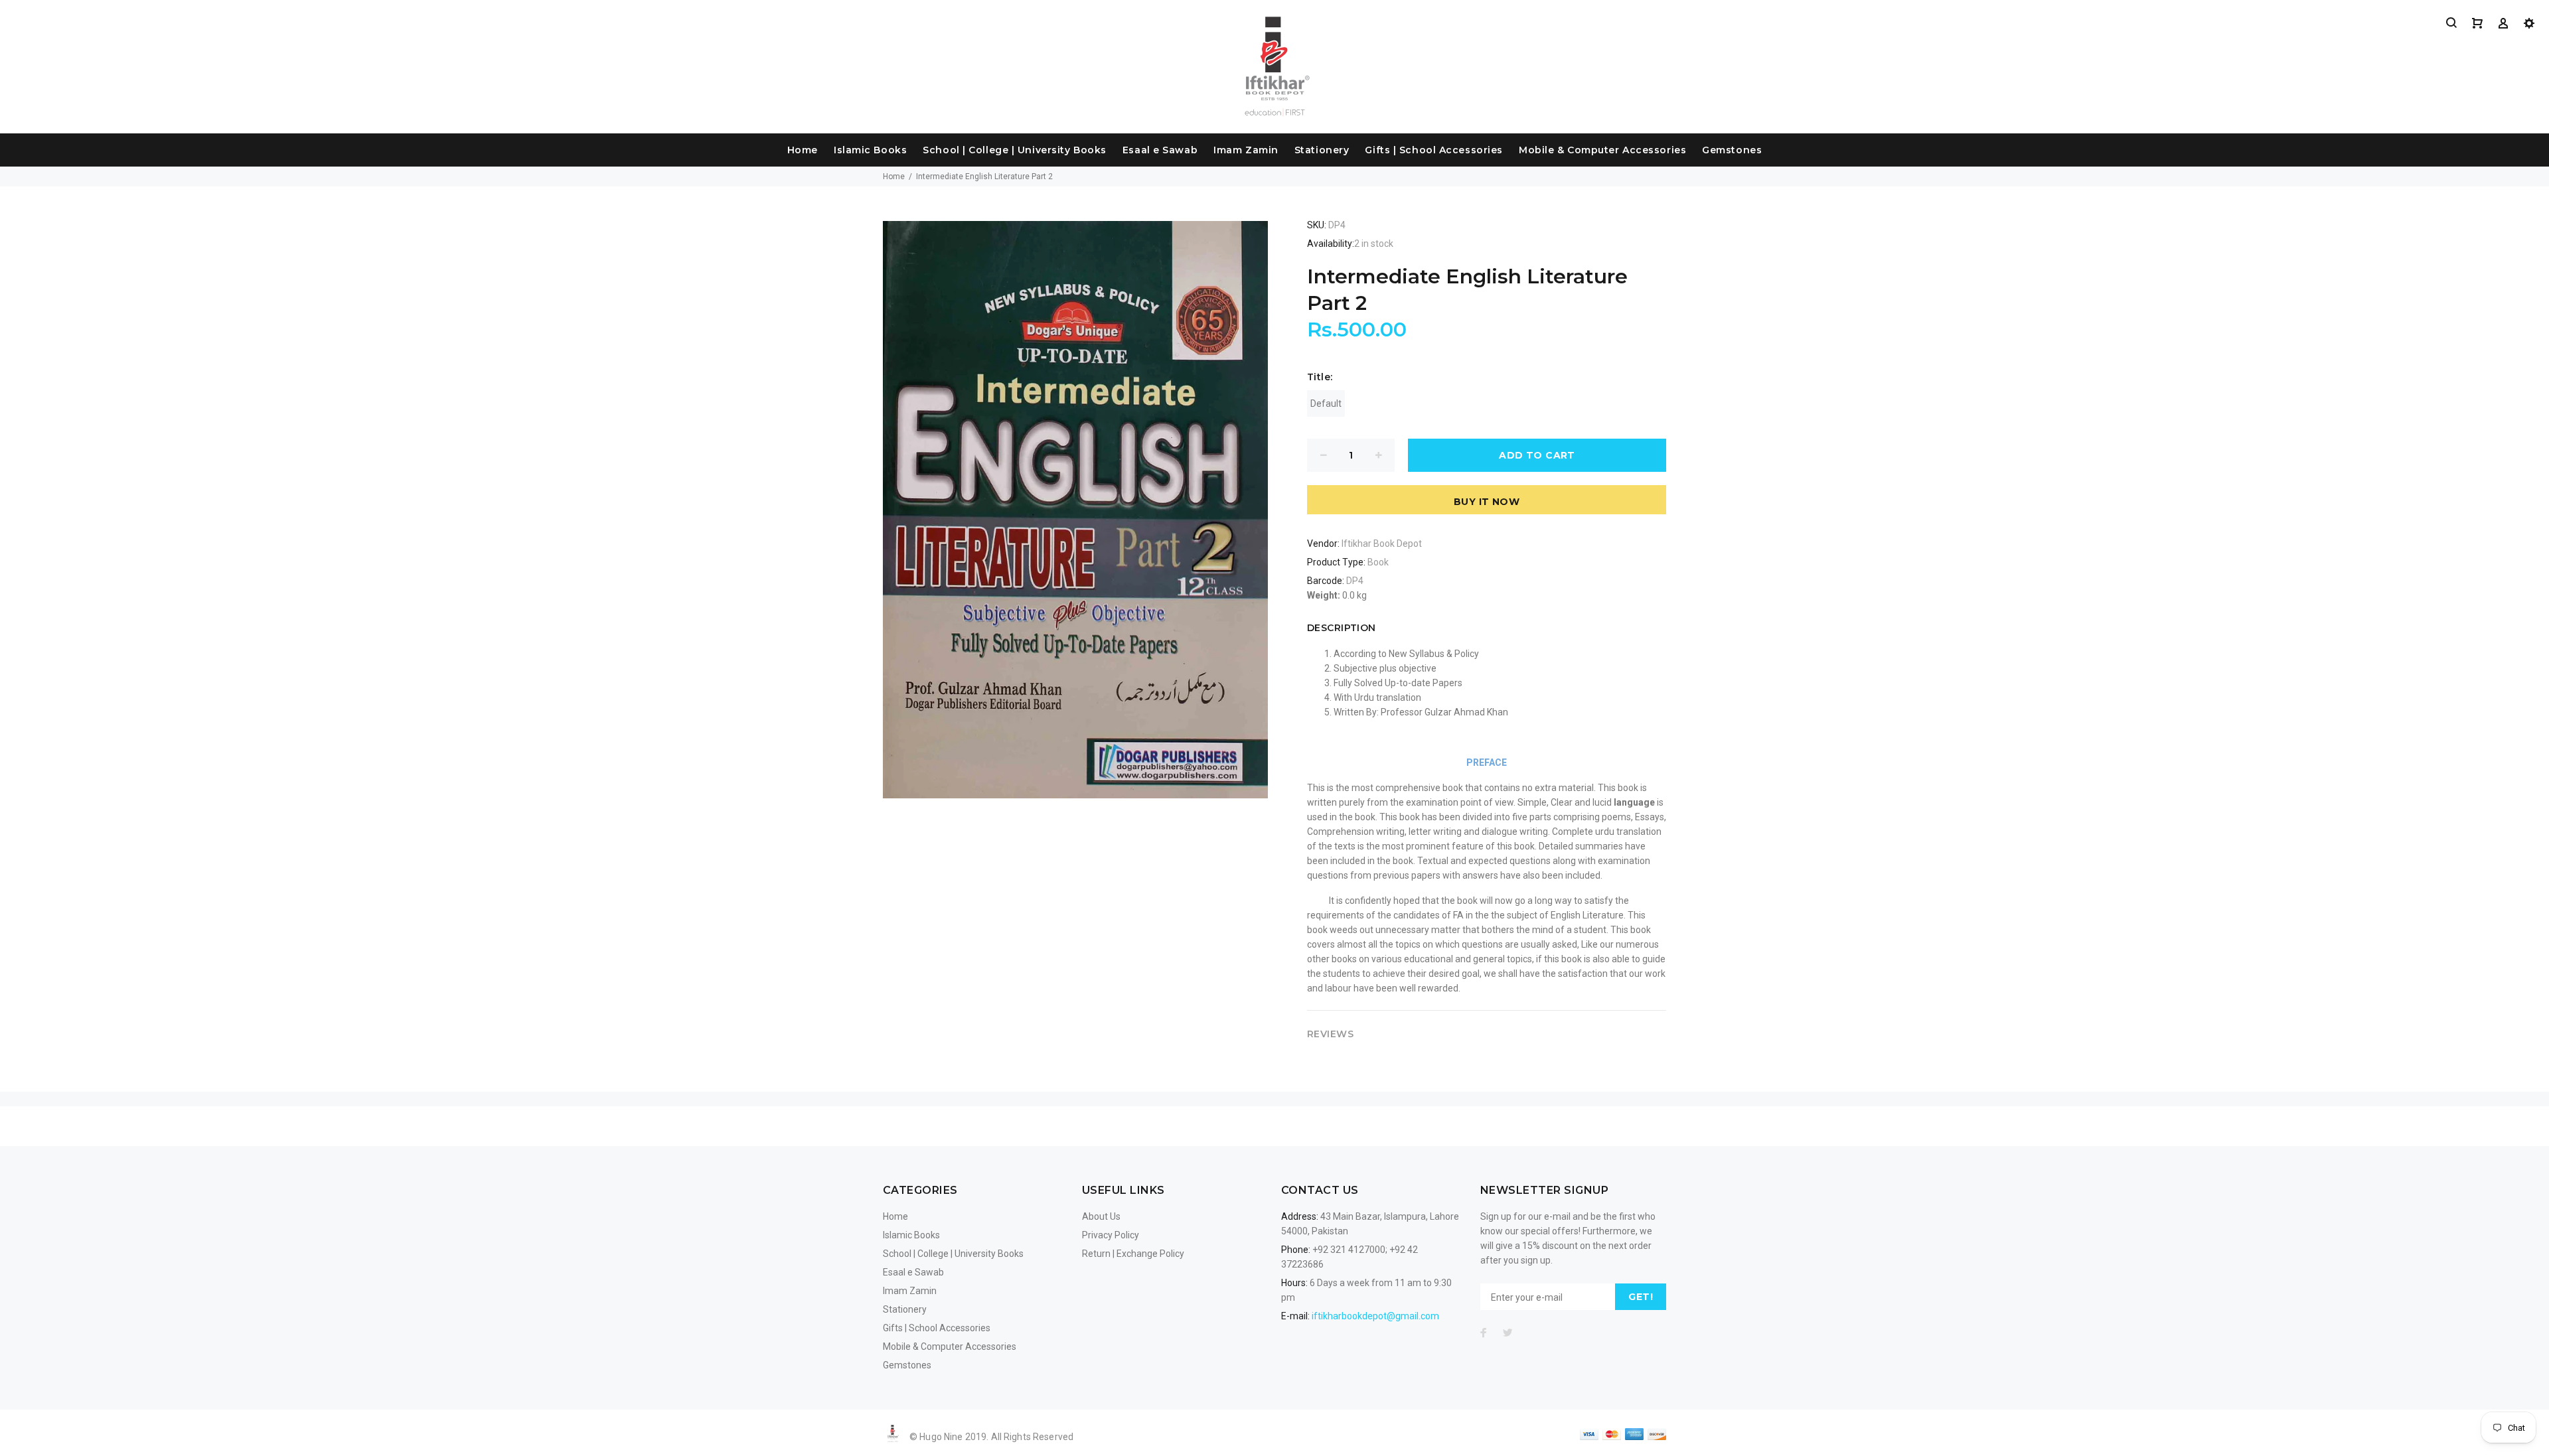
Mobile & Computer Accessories (1602, 150)
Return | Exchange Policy (1133, 1254)
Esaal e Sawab (1160, 150)
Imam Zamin (1246, 150)
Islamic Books (870, 150)
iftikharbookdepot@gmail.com (1375, 1316)
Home (803, 150)
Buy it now (1487, 502)
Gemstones (1732, 150)
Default (1326, 403)
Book (1378, 562)
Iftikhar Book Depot (1382, 544)
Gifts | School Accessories (1434, 150)
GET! (1641, 1297)
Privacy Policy (1111, 1235)
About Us (1101, 1216)
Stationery (1322, 150)
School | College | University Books (1015, 150)
